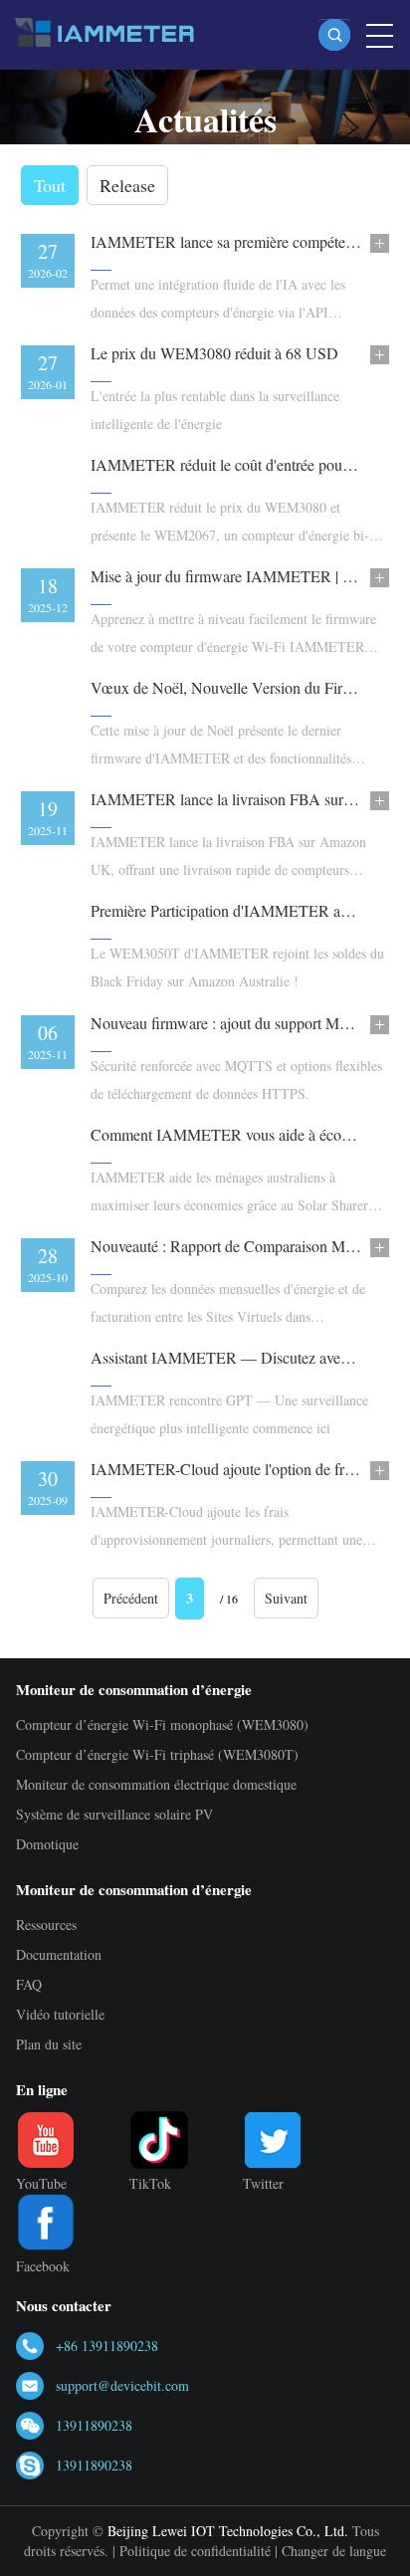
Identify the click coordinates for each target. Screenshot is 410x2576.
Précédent (131, 1598)
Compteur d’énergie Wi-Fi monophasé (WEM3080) (162, 1724)
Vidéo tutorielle (60, 2014)
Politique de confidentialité (195, 2551)
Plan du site (49, 2044)
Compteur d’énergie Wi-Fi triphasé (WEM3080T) (157, 1754)
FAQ (29, 1984)
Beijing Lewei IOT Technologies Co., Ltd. (228, 2531)
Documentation (59, 1954)
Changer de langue (334, 2551)
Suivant (286, 1598)
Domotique (47, 1844)
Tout (50, 185)
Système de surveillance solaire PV (114, 1814)
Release (127, 185)
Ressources (46, 1925)
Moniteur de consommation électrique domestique (156, 1784)
